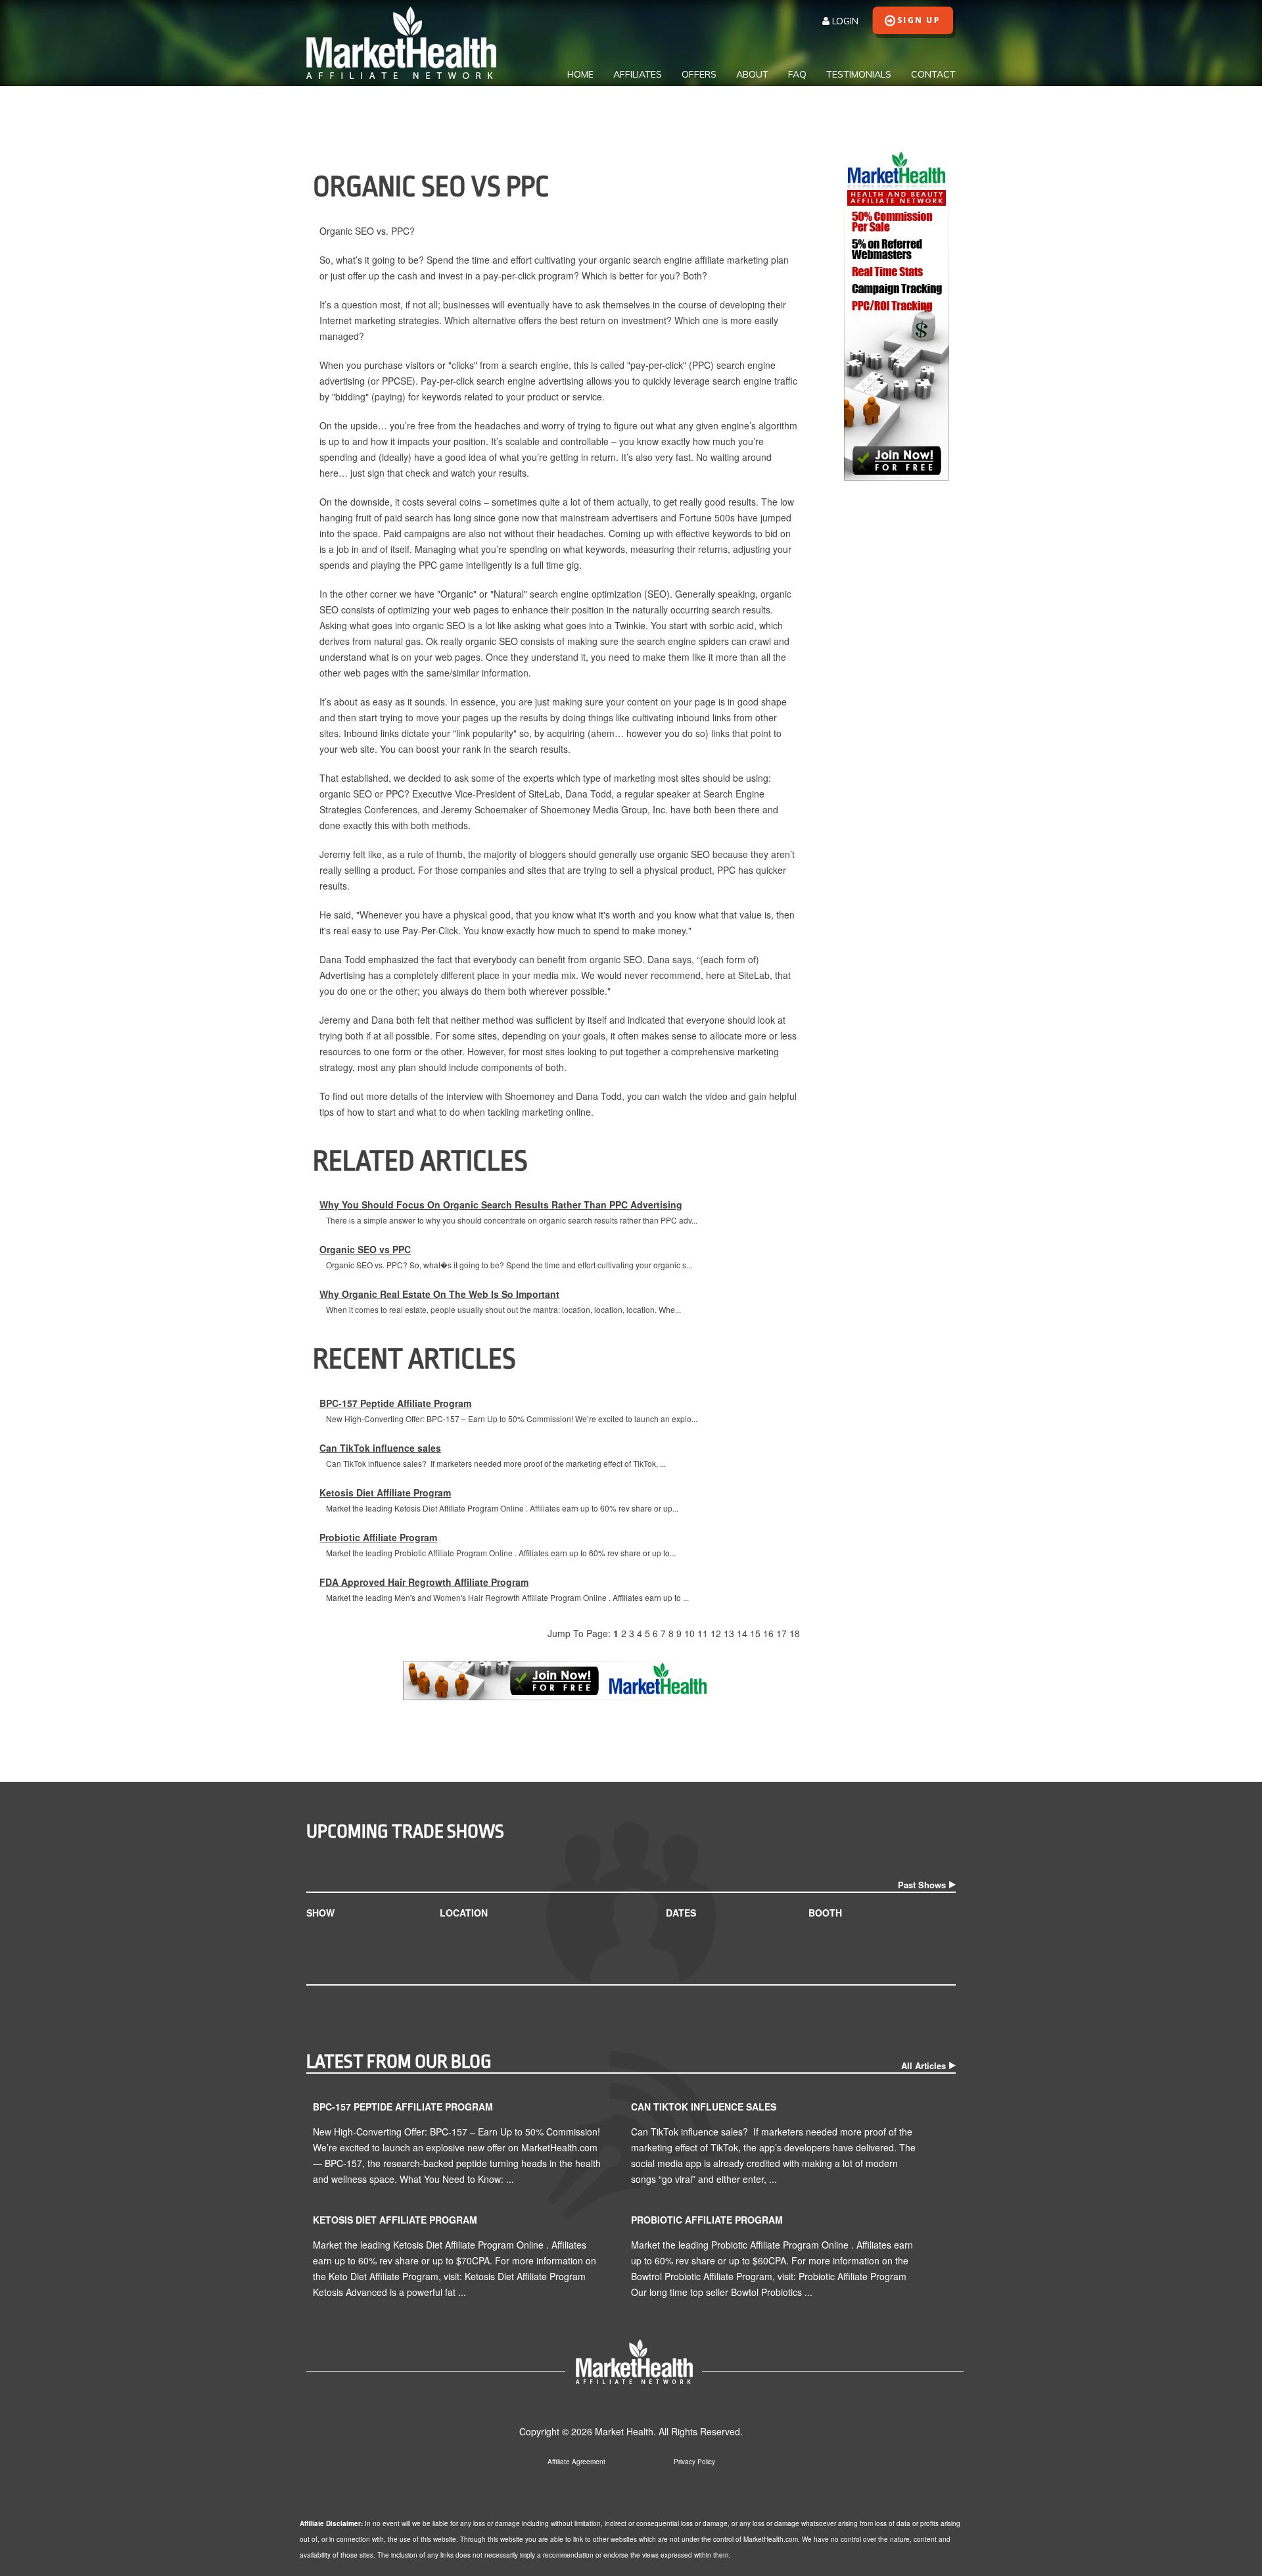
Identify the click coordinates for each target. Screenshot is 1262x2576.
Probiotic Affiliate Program (378, 1537)
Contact (933, 74)
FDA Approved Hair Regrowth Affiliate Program (424, 1582)
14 (742, 1633)
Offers (699, 74)
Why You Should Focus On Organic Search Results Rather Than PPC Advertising (501, 1205)
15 (755, 1633)
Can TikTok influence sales (380, 1448)
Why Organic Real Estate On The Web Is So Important (439, 1294)
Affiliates (638, 74)
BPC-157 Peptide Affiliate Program (395, 1403)
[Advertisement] (897, 691)
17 (782, 1633)
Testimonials (859, 74)
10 (689, 1633)
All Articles (923, 2065)
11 (703, 1633)
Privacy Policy (694, 2462)
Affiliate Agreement (576, 2462)
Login (844, 21)
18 (795, 1633)
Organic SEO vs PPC (365, 1249)
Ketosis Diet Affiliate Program (385, 1492)
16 (768, 1633)
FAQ (797, 74)
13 (729, 1633)
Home (580, 74)
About (752, 74)
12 (716, 1633)
